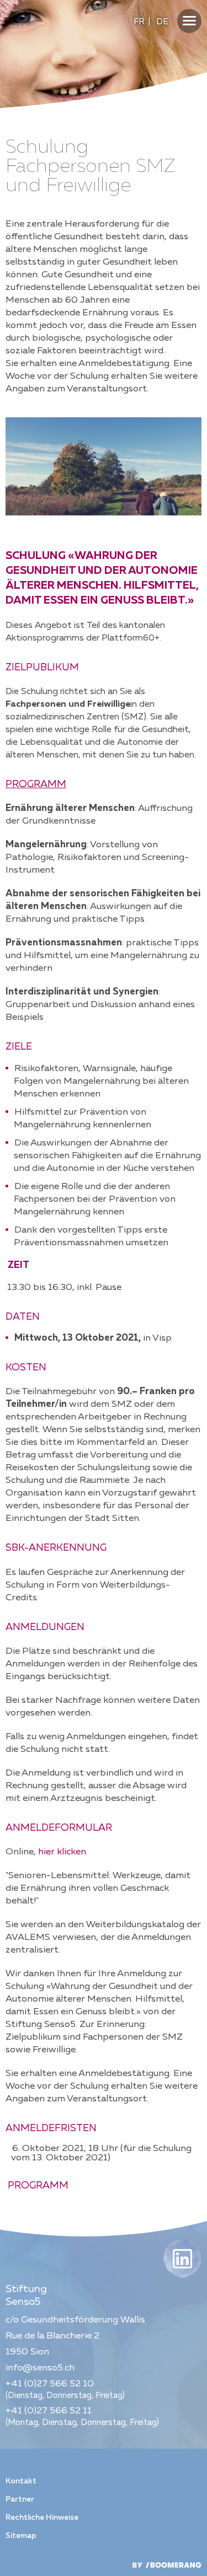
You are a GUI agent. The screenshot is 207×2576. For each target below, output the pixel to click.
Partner (20, 2499)
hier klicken (62, 1852)
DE (162, 22)
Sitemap (21, 2536)
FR (139, 22)
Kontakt (21, 2481)
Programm (37, 2186)
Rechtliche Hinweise (42, 2518)
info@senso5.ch (40, 2368)
